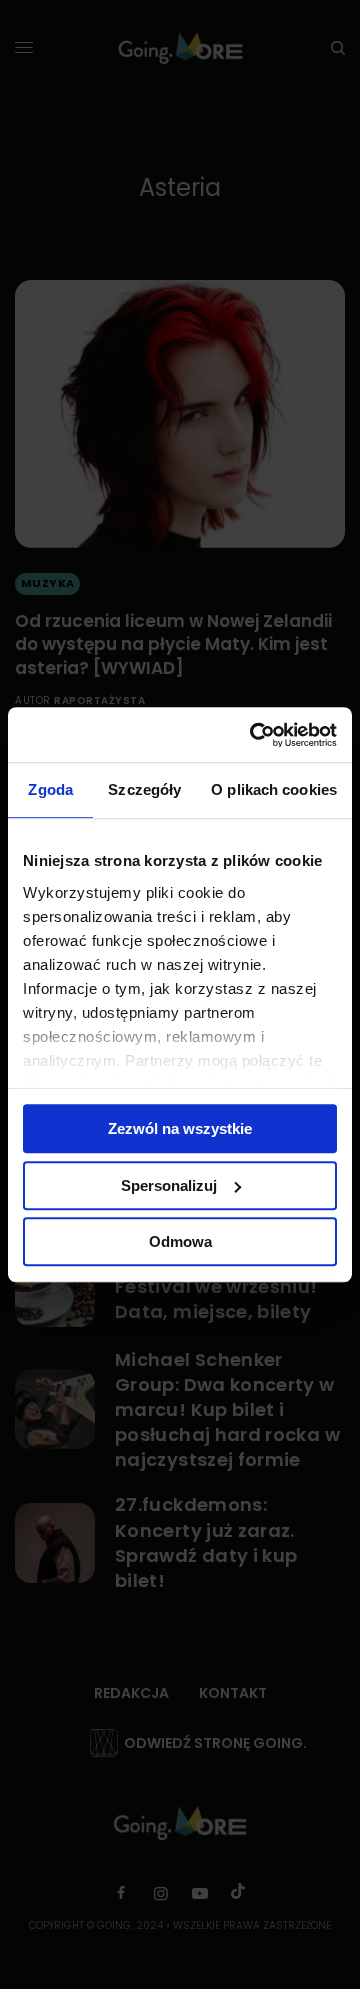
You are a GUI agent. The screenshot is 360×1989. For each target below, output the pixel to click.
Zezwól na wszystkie (180, 1128)
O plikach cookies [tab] (274, 789)
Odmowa (180, 1241)
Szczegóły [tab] (144, 789)
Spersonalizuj (169, 1185)
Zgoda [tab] (50, 789)
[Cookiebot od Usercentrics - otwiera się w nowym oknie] (254, 735)
